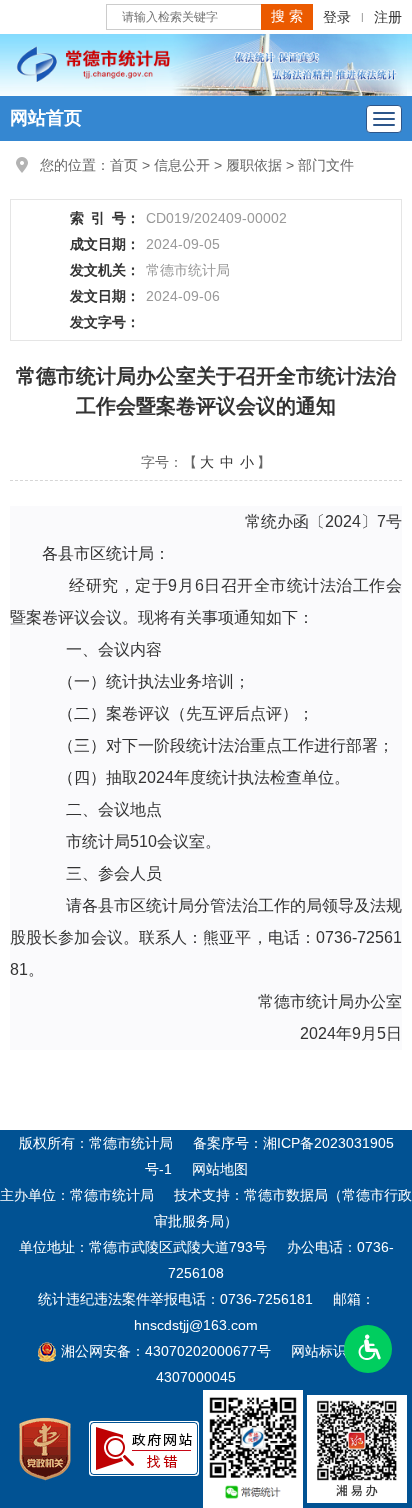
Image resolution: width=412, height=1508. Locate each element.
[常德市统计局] (206, 64)
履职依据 (254, 165)
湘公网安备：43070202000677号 (164, 1351)
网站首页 (46, 118)
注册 (388, 17)
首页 (124, 165)
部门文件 (326, 165)
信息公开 (182, 165)
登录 (337, 17)
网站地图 (220, 1169)
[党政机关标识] (45, 1448)
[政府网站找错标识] (144, 1448)
